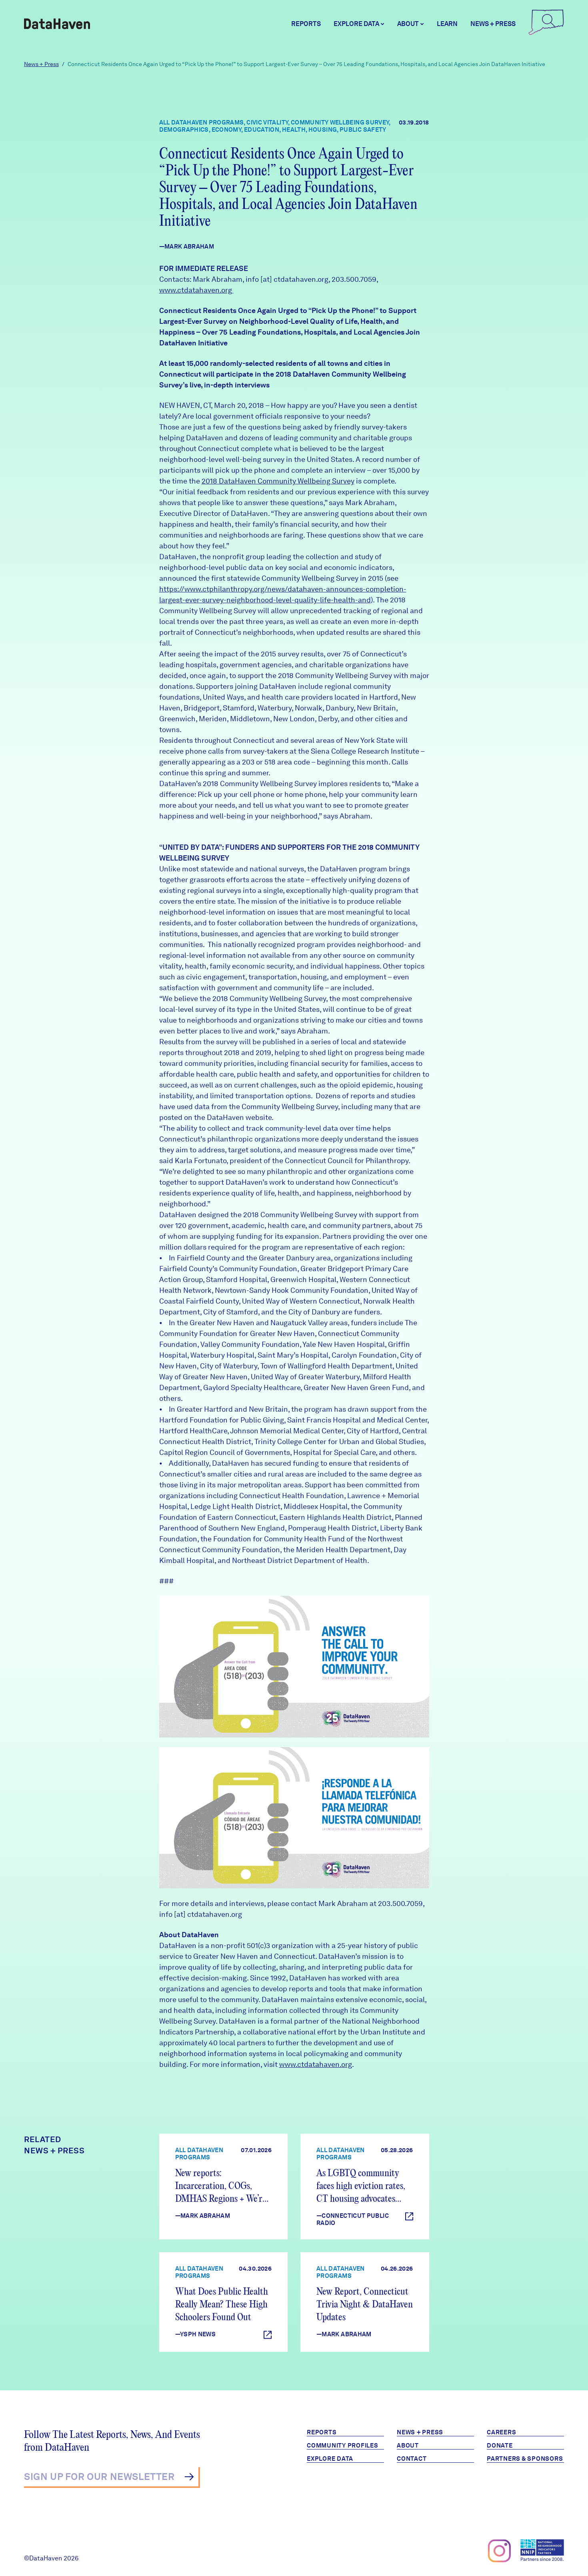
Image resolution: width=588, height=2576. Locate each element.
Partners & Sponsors (525, 2459)
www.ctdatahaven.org (196, 290)
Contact (412, 2459)
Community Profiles (343, 2446)
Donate (500, 2446)
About (408, 2446)
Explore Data (330, 2459)
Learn (447, 24)
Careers (501, 2432)
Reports (306, 24)
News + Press (493, 24)
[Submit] (189, 2477)
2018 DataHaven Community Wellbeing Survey (278, 481)
